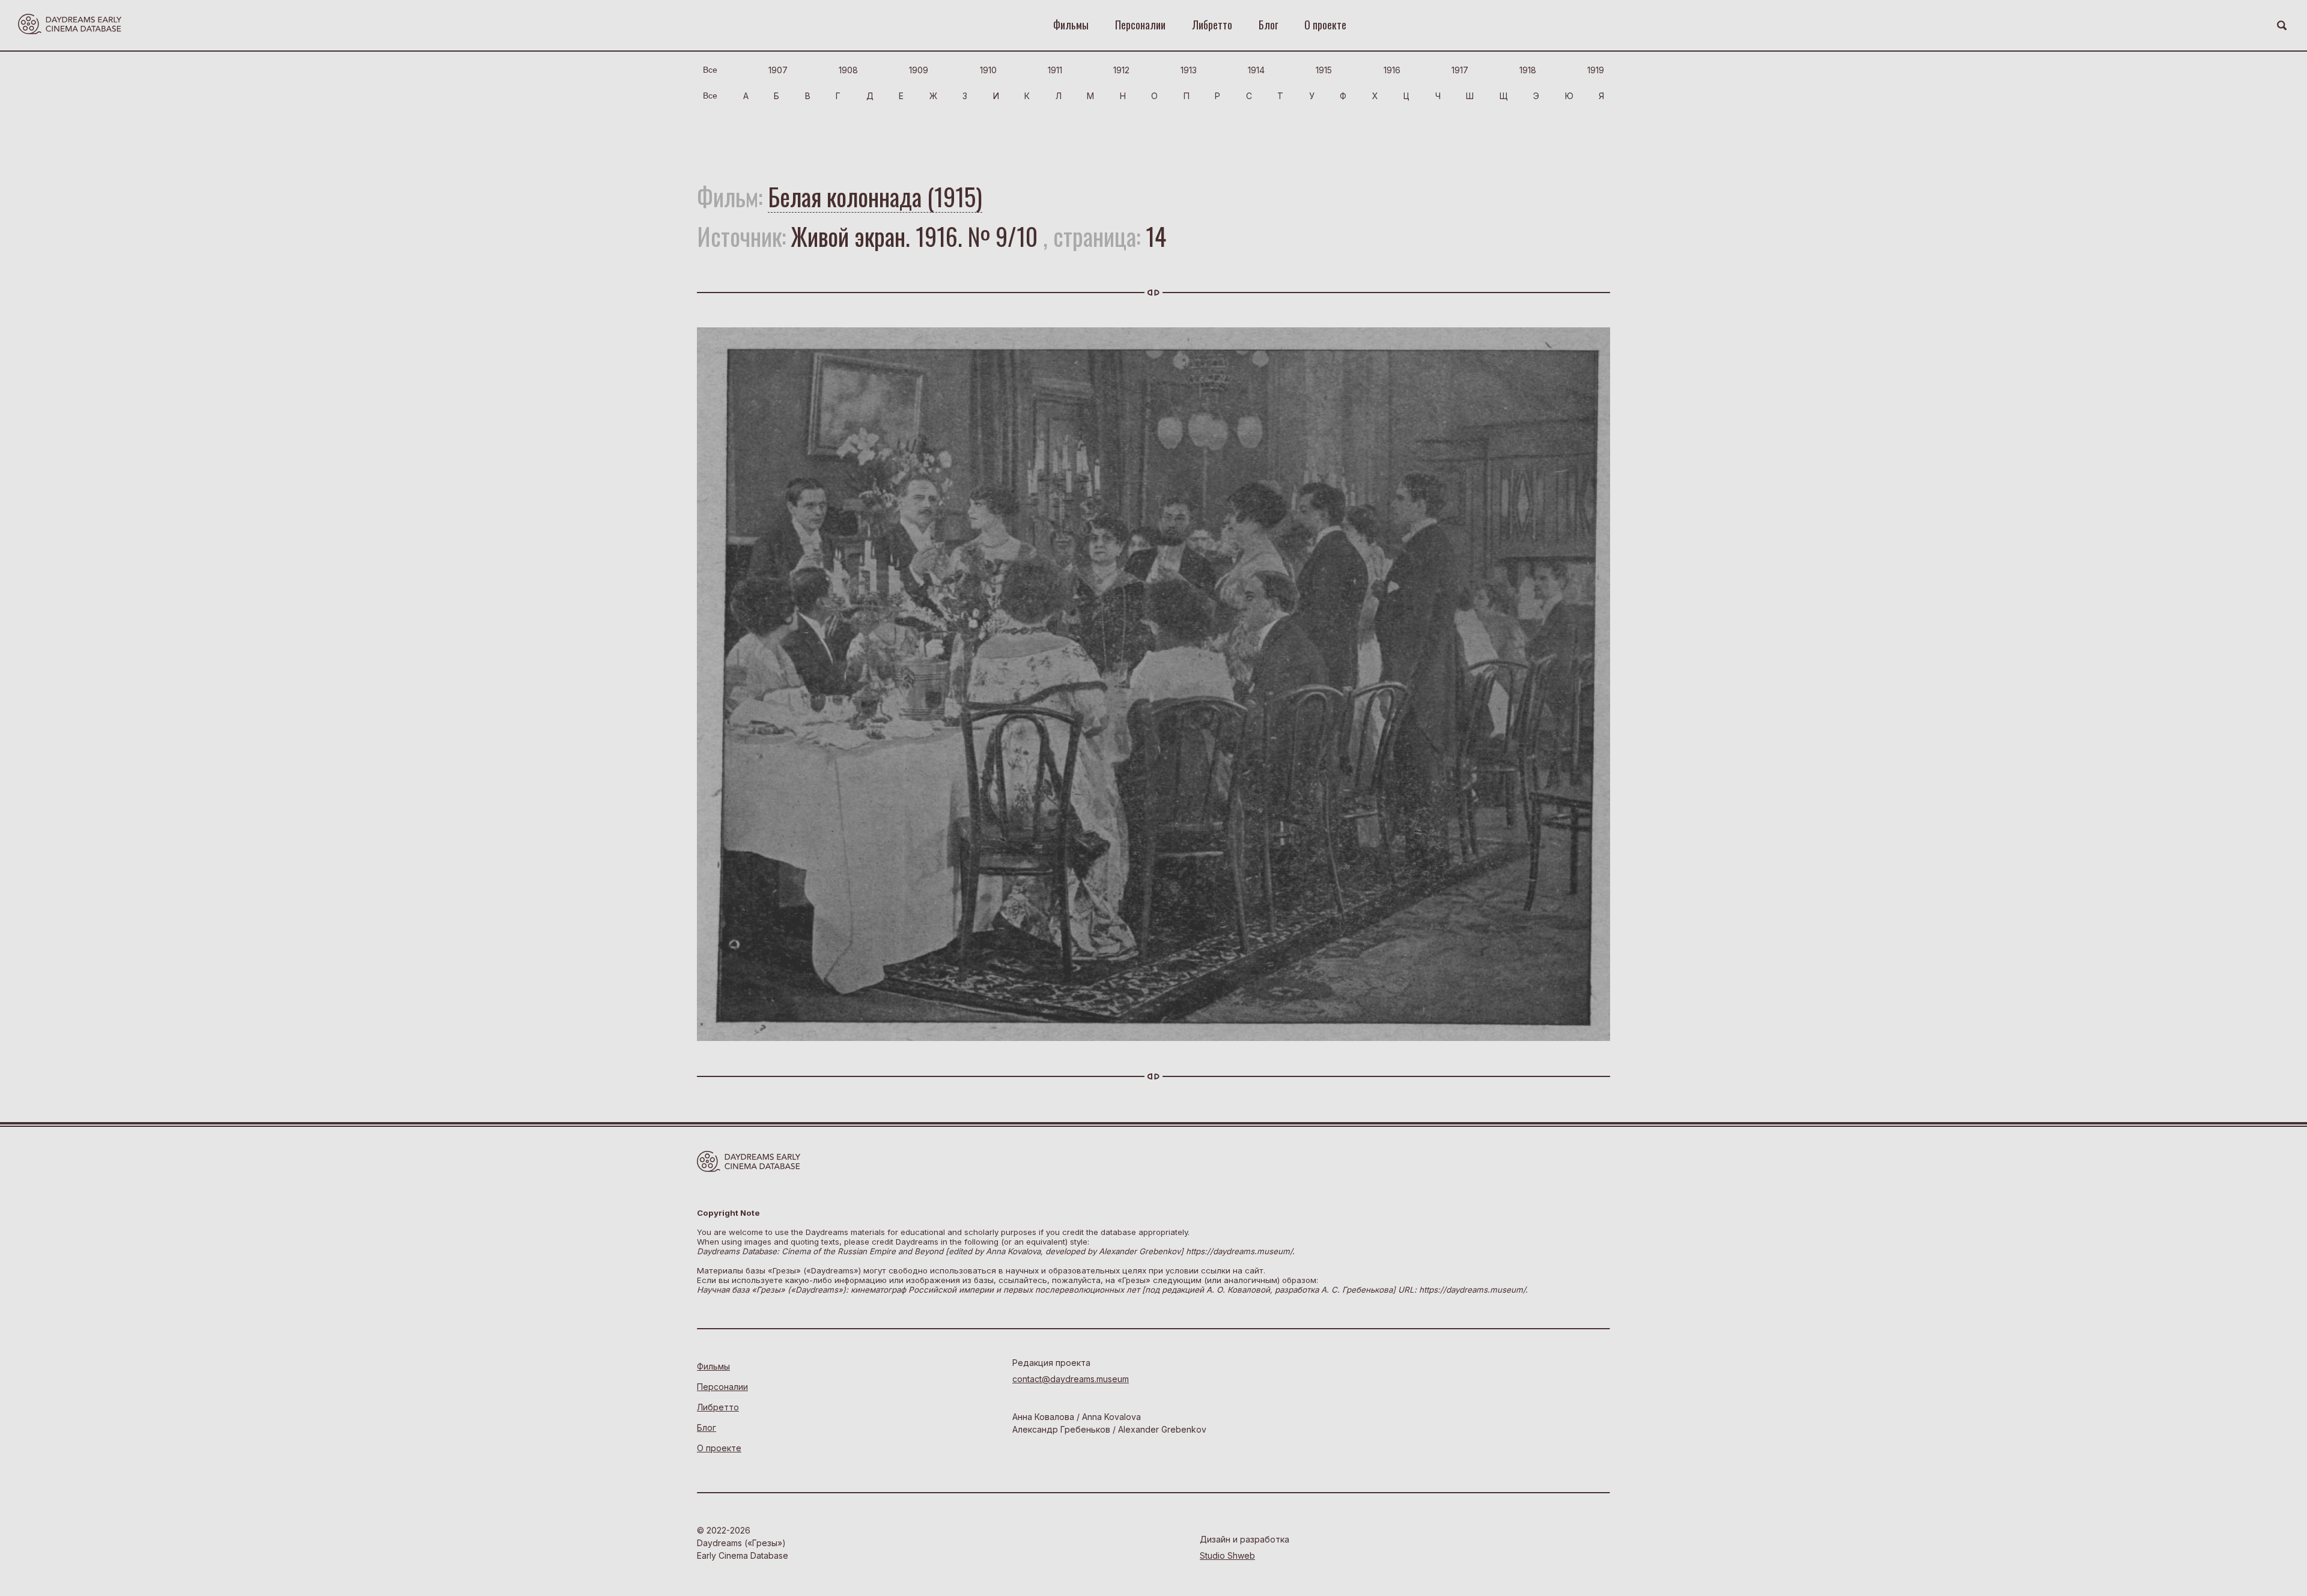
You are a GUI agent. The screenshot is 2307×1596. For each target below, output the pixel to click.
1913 (1189, 70)
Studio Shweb (1227, 1555)
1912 (1121, 70)
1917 (1460, 70)
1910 (988, 70)
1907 (778, 70)
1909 (919, 70)
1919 (1596, 70)
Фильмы (1071, 25)
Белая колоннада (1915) (875, 196)
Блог (1268, 25)
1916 (1392, 70)
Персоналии (1140, 25)
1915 (1324, 70)
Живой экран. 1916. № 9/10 (914, 236)
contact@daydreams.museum (1071, 1379)
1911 (1055, 70)
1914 (1256, 70)
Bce (710, 70)
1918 (1528, 70)
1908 (848, 70)
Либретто (1212, 25)
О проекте (1325, 25)
